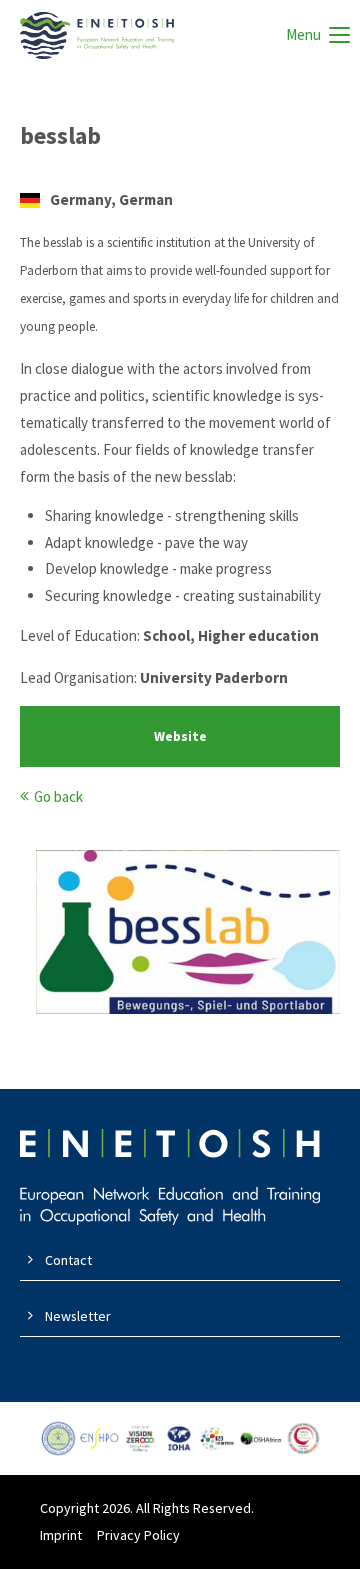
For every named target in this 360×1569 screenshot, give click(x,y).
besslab (60, 135)
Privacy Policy (138, 1535)
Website (180, 736)
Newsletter (78, 1316)
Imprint (61, 1535)
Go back (58, 796)
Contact (68, 1260)
